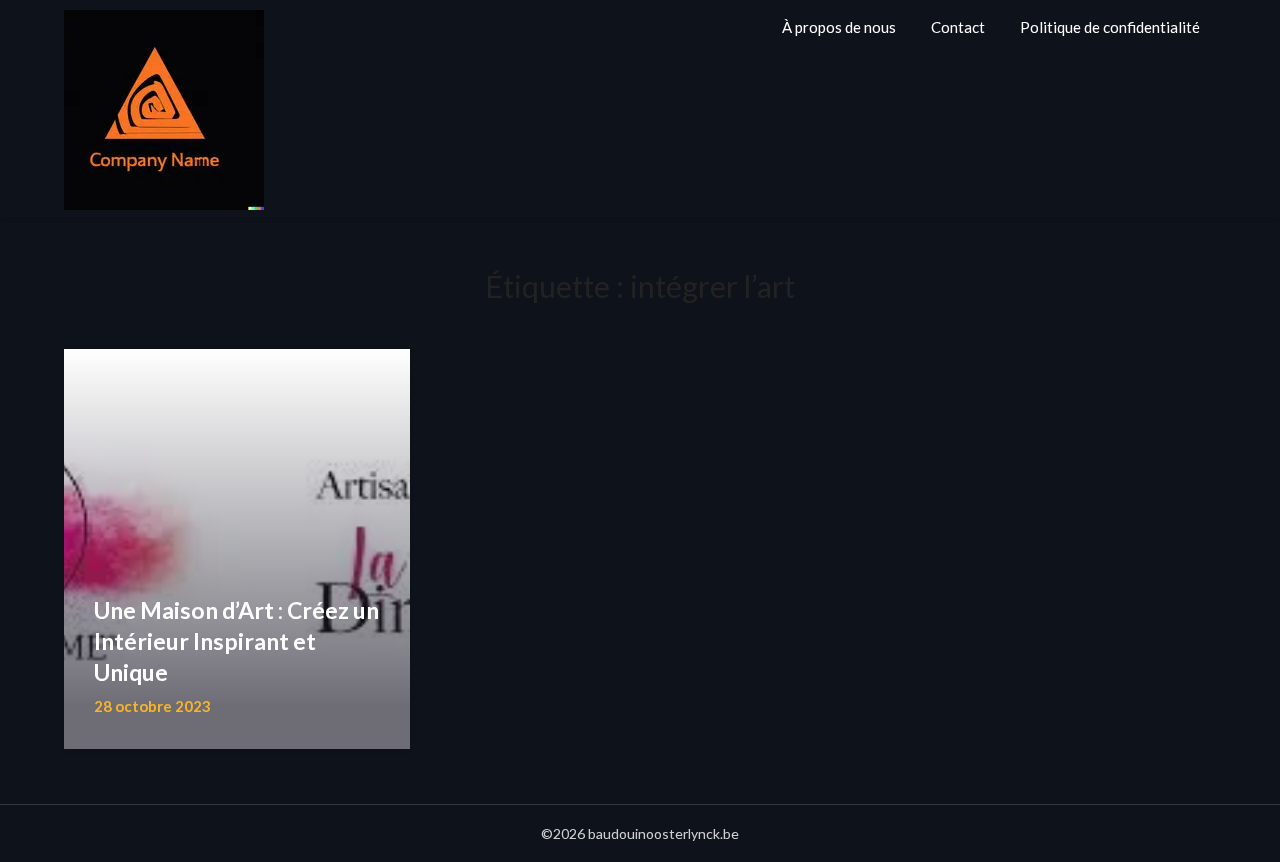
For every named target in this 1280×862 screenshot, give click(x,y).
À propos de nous (839, 27)
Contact (958, 27)
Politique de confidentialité (1110, 27)
